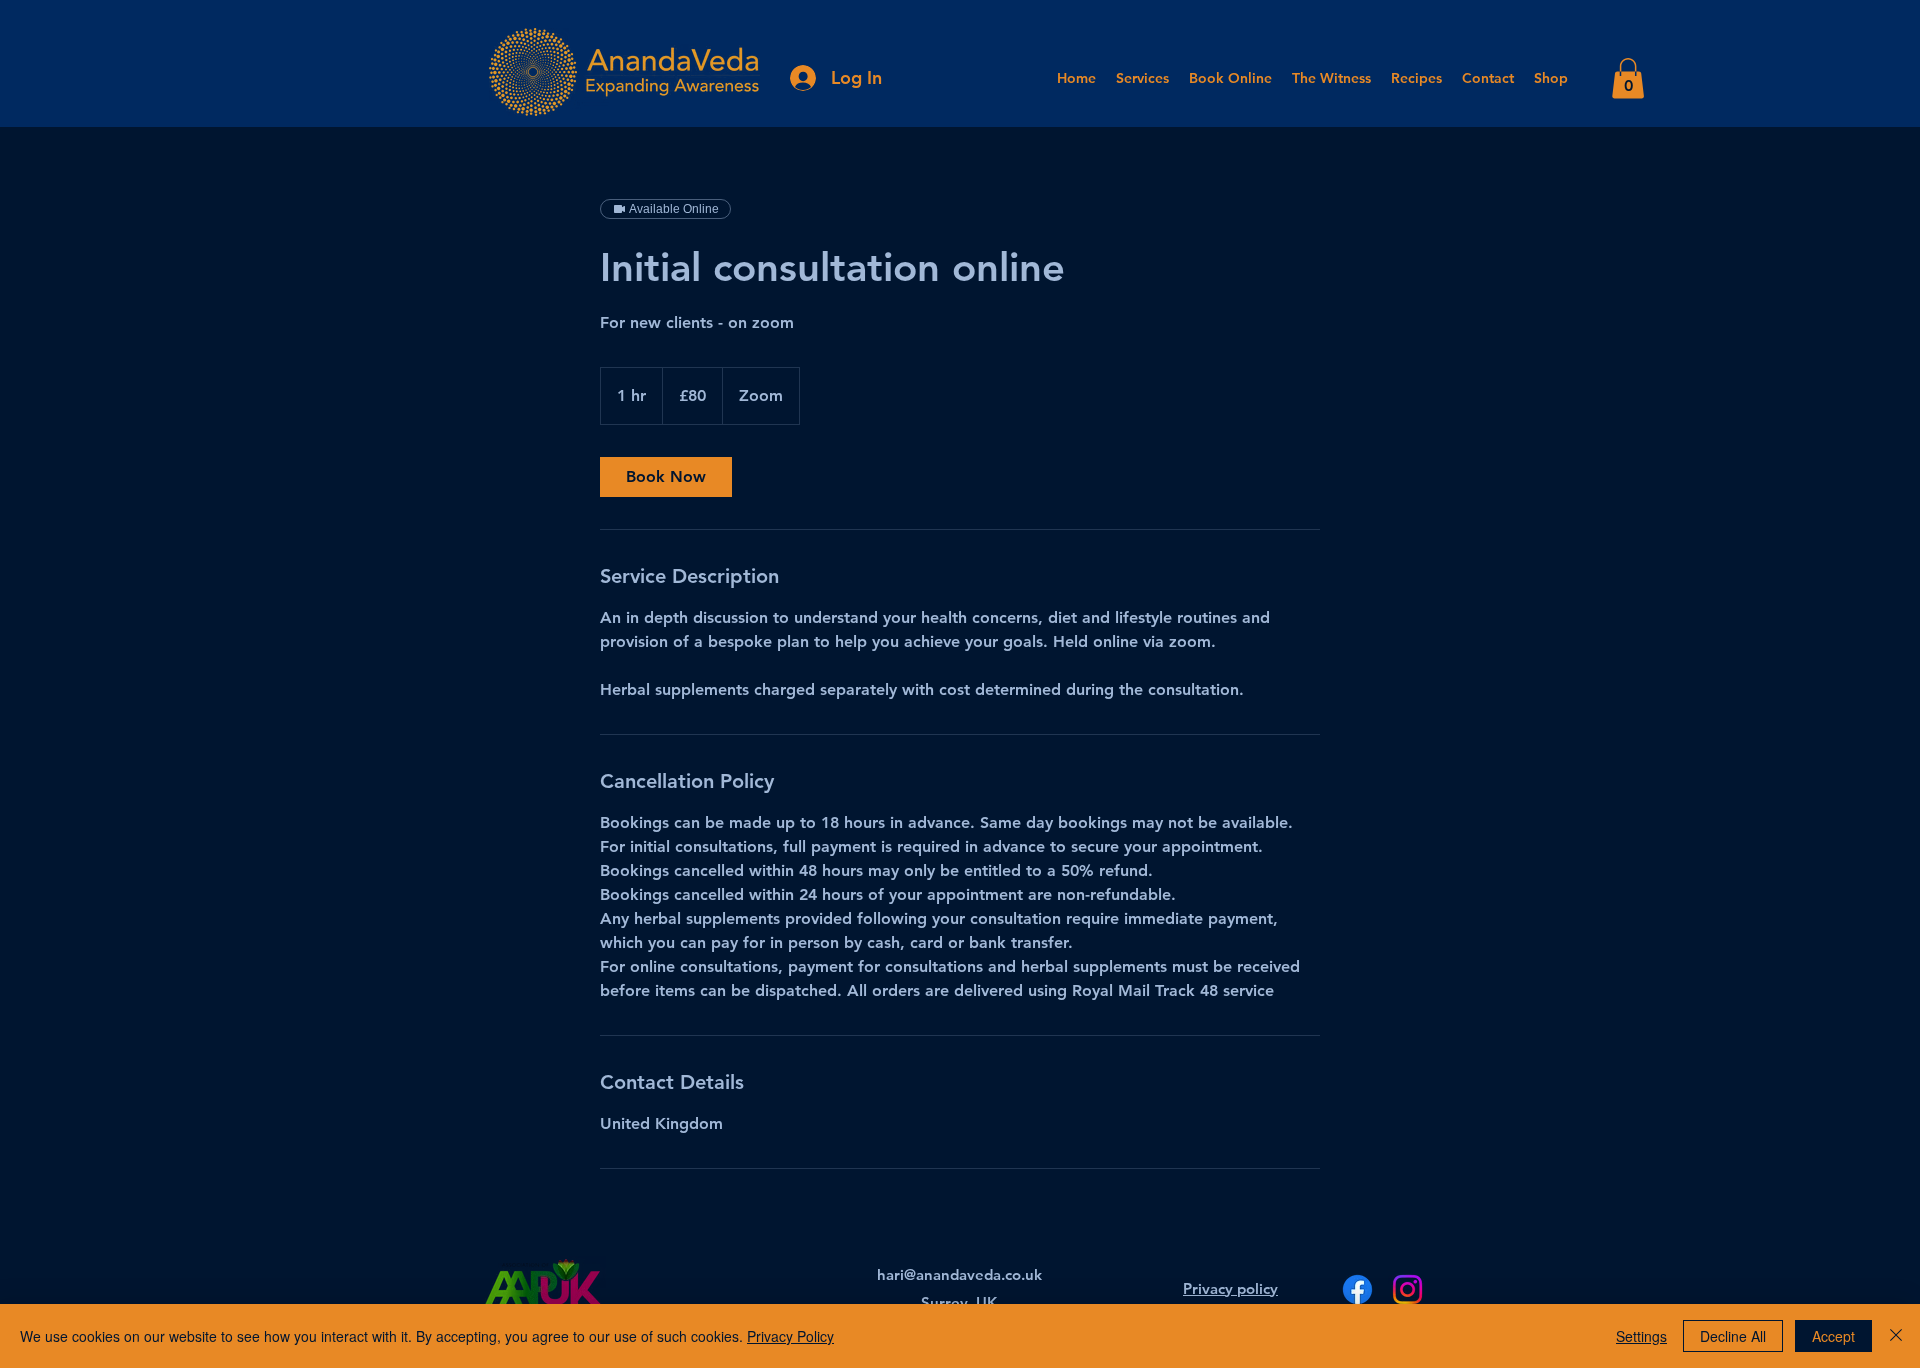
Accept (1833, 1336)
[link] (666, 477)
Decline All (1733, 1336)
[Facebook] (1357, 1289)
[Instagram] (1407, 1289)
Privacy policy (1230, 1288)
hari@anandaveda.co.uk (959, 1274)
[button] (1628, 78)
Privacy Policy (790, 1336)
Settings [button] (1641, 1336)
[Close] (1896, 1336)
